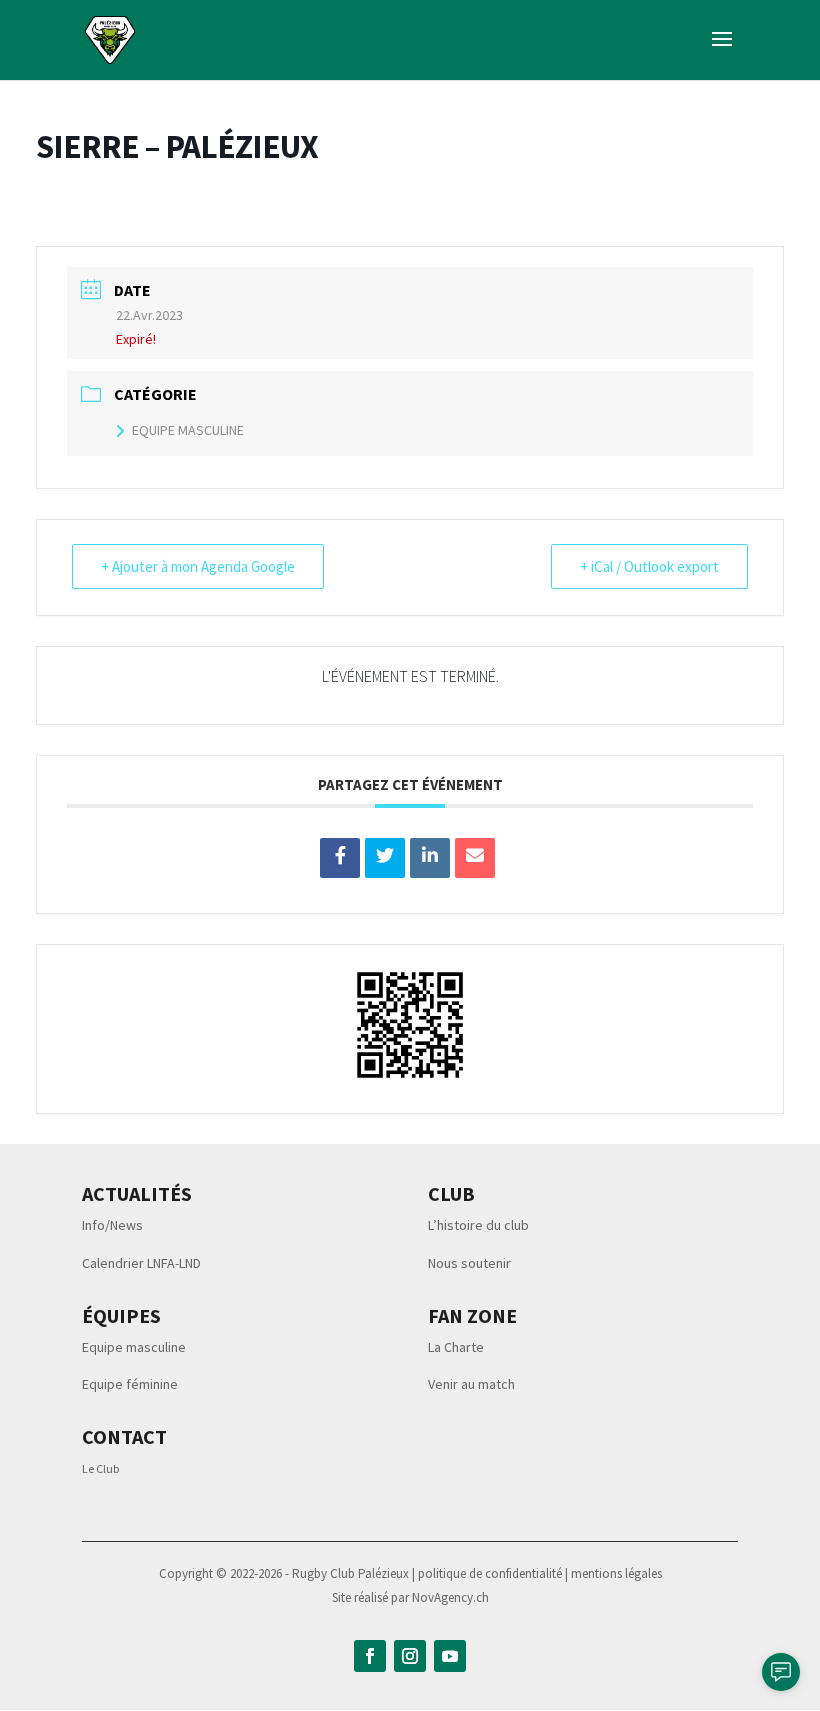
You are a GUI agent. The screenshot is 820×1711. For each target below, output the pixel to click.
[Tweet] (385, 858)
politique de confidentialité (491, 1573)
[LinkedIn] (430, 858)
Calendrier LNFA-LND (141, 1263)
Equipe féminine (130, 1384)
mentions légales (616, 1573)
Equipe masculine (134, 1347)
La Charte (456, 1347)
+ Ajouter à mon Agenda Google (198, 566)
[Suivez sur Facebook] (370, 1656)
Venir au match (471, 1384)
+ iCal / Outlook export (649, 566)
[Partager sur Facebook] (340, 858)
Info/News (112, 1225)
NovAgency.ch (450, 1597)
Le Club (100, 1468)
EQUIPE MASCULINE (188, 430)
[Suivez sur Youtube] (450, 1656)
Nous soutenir (469, 1263)
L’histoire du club (478, 1225)
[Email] (475, 858)
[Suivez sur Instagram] (410, 1656)
